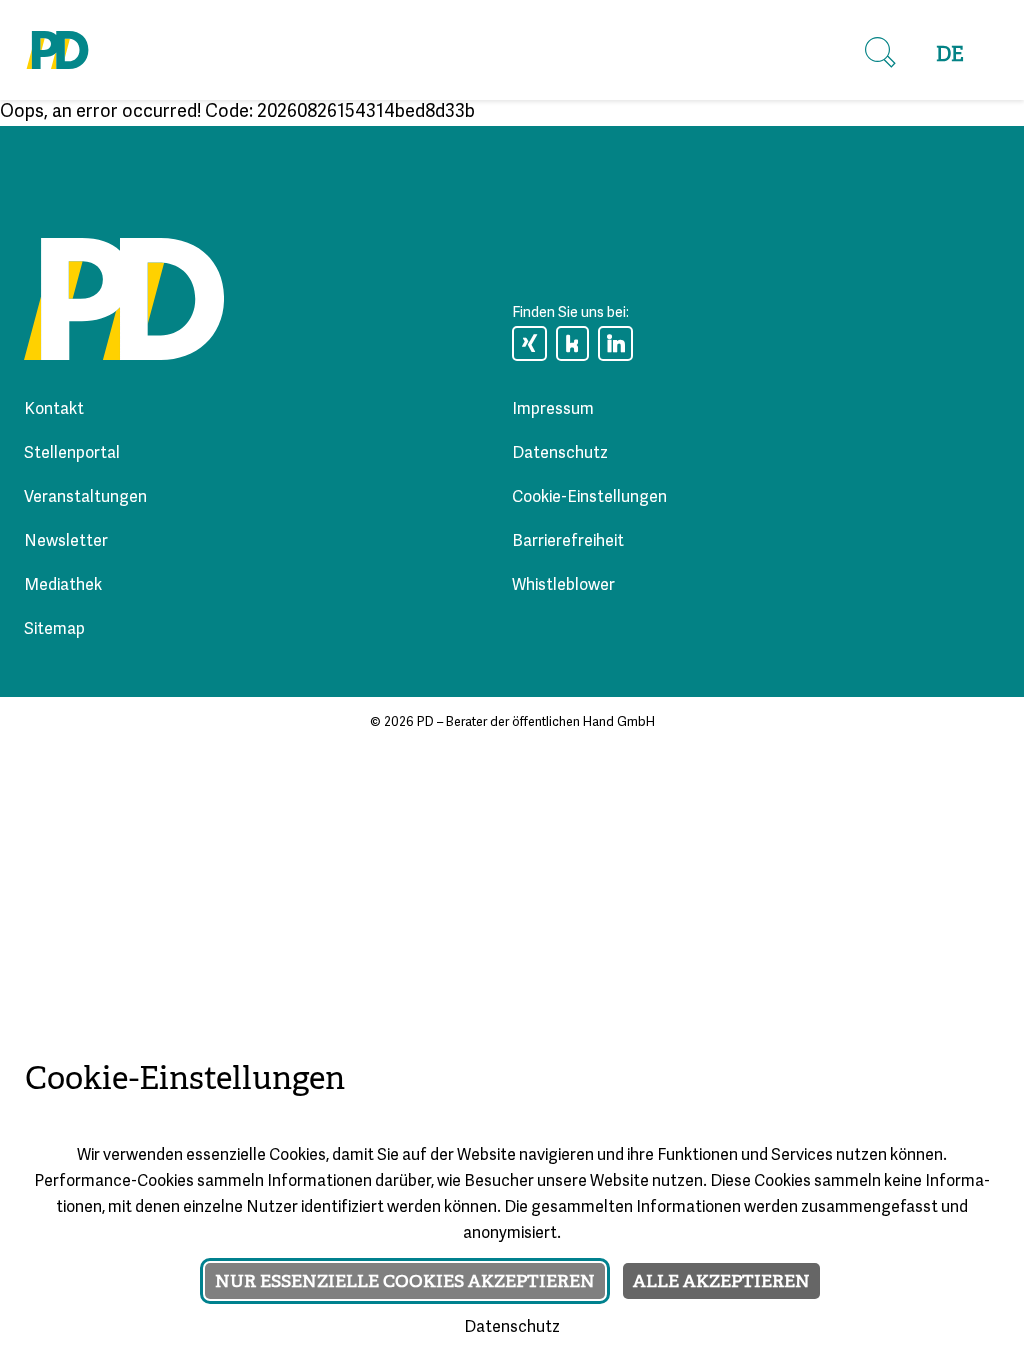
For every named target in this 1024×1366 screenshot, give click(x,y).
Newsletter (66, 542)
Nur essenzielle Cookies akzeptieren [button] (405, 1281)
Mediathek (63, 586)
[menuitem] (950, 55)
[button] (880, 53)
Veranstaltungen (85, 498)
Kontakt (54, 410)
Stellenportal (72, 454)
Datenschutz (560, 454)
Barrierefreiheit (568, 542)
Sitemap (54, 630)
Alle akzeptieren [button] (721, 1281)
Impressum (553, 410)
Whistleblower (563, 586)
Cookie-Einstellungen (589, 498)
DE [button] (950, 54)
